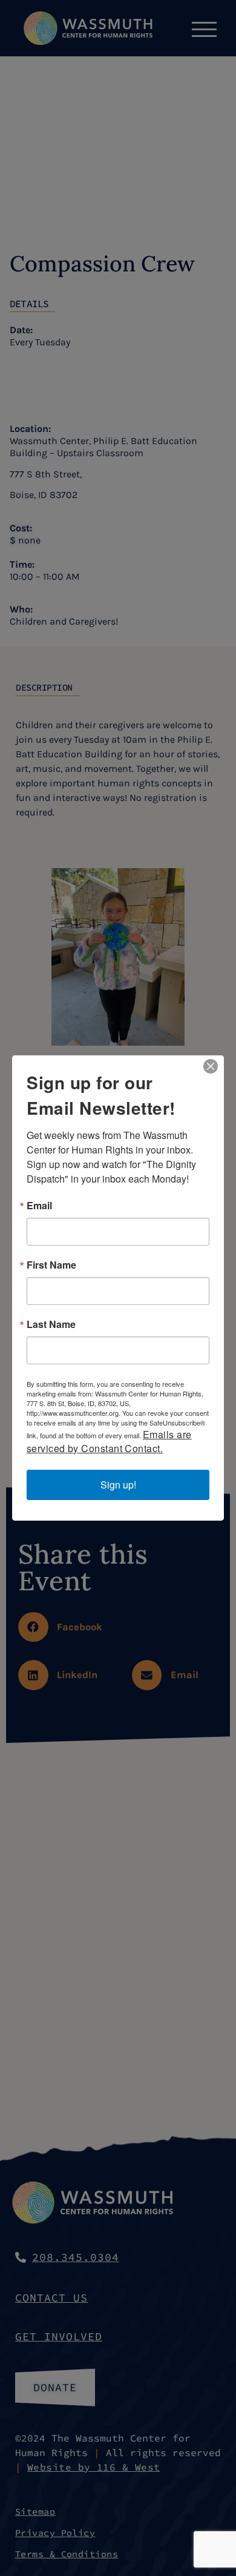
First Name (51, 1265)
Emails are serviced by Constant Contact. (109, 1441)
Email (39, 1206)
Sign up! (118, 1485)
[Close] (211, 1066)
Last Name (51, 1324)
